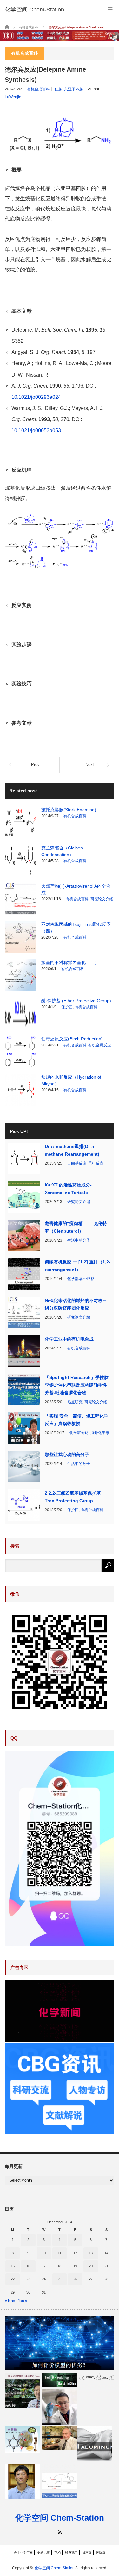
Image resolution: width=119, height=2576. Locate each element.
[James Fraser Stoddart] (59, 2438)
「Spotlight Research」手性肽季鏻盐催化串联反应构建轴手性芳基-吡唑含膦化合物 (77, 1385)
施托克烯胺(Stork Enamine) (69, 810)
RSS (60, 2532)
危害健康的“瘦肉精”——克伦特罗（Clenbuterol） (76, 1227)
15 (13, 2266)
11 (60, 2253)
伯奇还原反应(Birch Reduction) (72, 1039)
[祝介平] (22, 2481)
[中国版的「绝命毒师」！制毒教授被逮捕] (59, 2380)
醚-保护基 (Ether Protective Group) (76, 1001)
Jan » (23, 2301)
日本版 (87, 2553)
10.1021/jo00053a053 (36, 430)
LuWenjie (13, 97)
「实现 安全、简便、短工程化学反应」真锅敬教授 (76, 1420)
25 (59, 2279)
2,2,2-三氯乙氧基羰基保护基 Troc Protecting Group (73, 1497)
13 (91, 2253)
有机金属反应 (100, 1045)
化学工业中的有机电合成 (69, 1339)
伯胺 (58, 89)
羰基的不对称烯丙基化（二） (70, 962)
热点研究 (75, 1402)
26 (75, 2279)
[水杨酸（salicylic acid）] (22, 2440)
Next (90, 765)
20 (91, 2266)
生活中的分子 (79, 1240)
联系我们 (71, 2553)
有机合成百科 (38, 89)
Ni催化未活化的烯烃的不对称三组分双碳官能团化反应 (76, 1304)
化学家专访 (79, 1433)
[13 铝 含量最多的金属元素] (95, 2444)
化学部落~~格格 (81, 1279)
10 (44, 2253)
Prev (35, 765)
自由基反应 (77, 1163)
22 (13, 2279)
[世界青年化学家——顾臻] (59, 2407)
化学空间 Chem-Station (60, 2518)
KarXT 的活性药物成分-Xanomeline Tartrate (68, 1189)
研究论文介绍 (102, 899)
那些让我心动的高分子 (67, 1454)
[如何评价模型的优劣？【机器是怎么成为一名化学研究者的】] (60, 2343)
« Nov (10, 2301)
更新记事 (43, 2553)
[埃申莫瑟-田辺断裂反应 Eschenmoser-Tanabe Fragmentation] (97, 2377)
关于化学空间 (23, 2553)
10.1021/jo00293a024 (36, 397)
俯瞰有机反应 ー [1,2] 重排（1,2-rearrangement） (78, 1266)
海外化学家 (100, 1433)
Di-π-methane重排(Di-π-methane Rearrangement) (72, 1150)
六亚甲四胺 (74, 89)
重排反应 (96, 1163)
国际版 (101, 2553)
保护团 (67, 1007)
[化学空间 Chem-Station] (34, 10)
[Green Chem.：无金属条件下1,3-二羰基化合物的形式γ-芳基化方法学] (59, 2481)
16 (28, 2266)
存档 (57, 2553)
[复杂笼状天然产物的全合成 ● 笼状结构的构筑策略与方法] (22, 2390)
